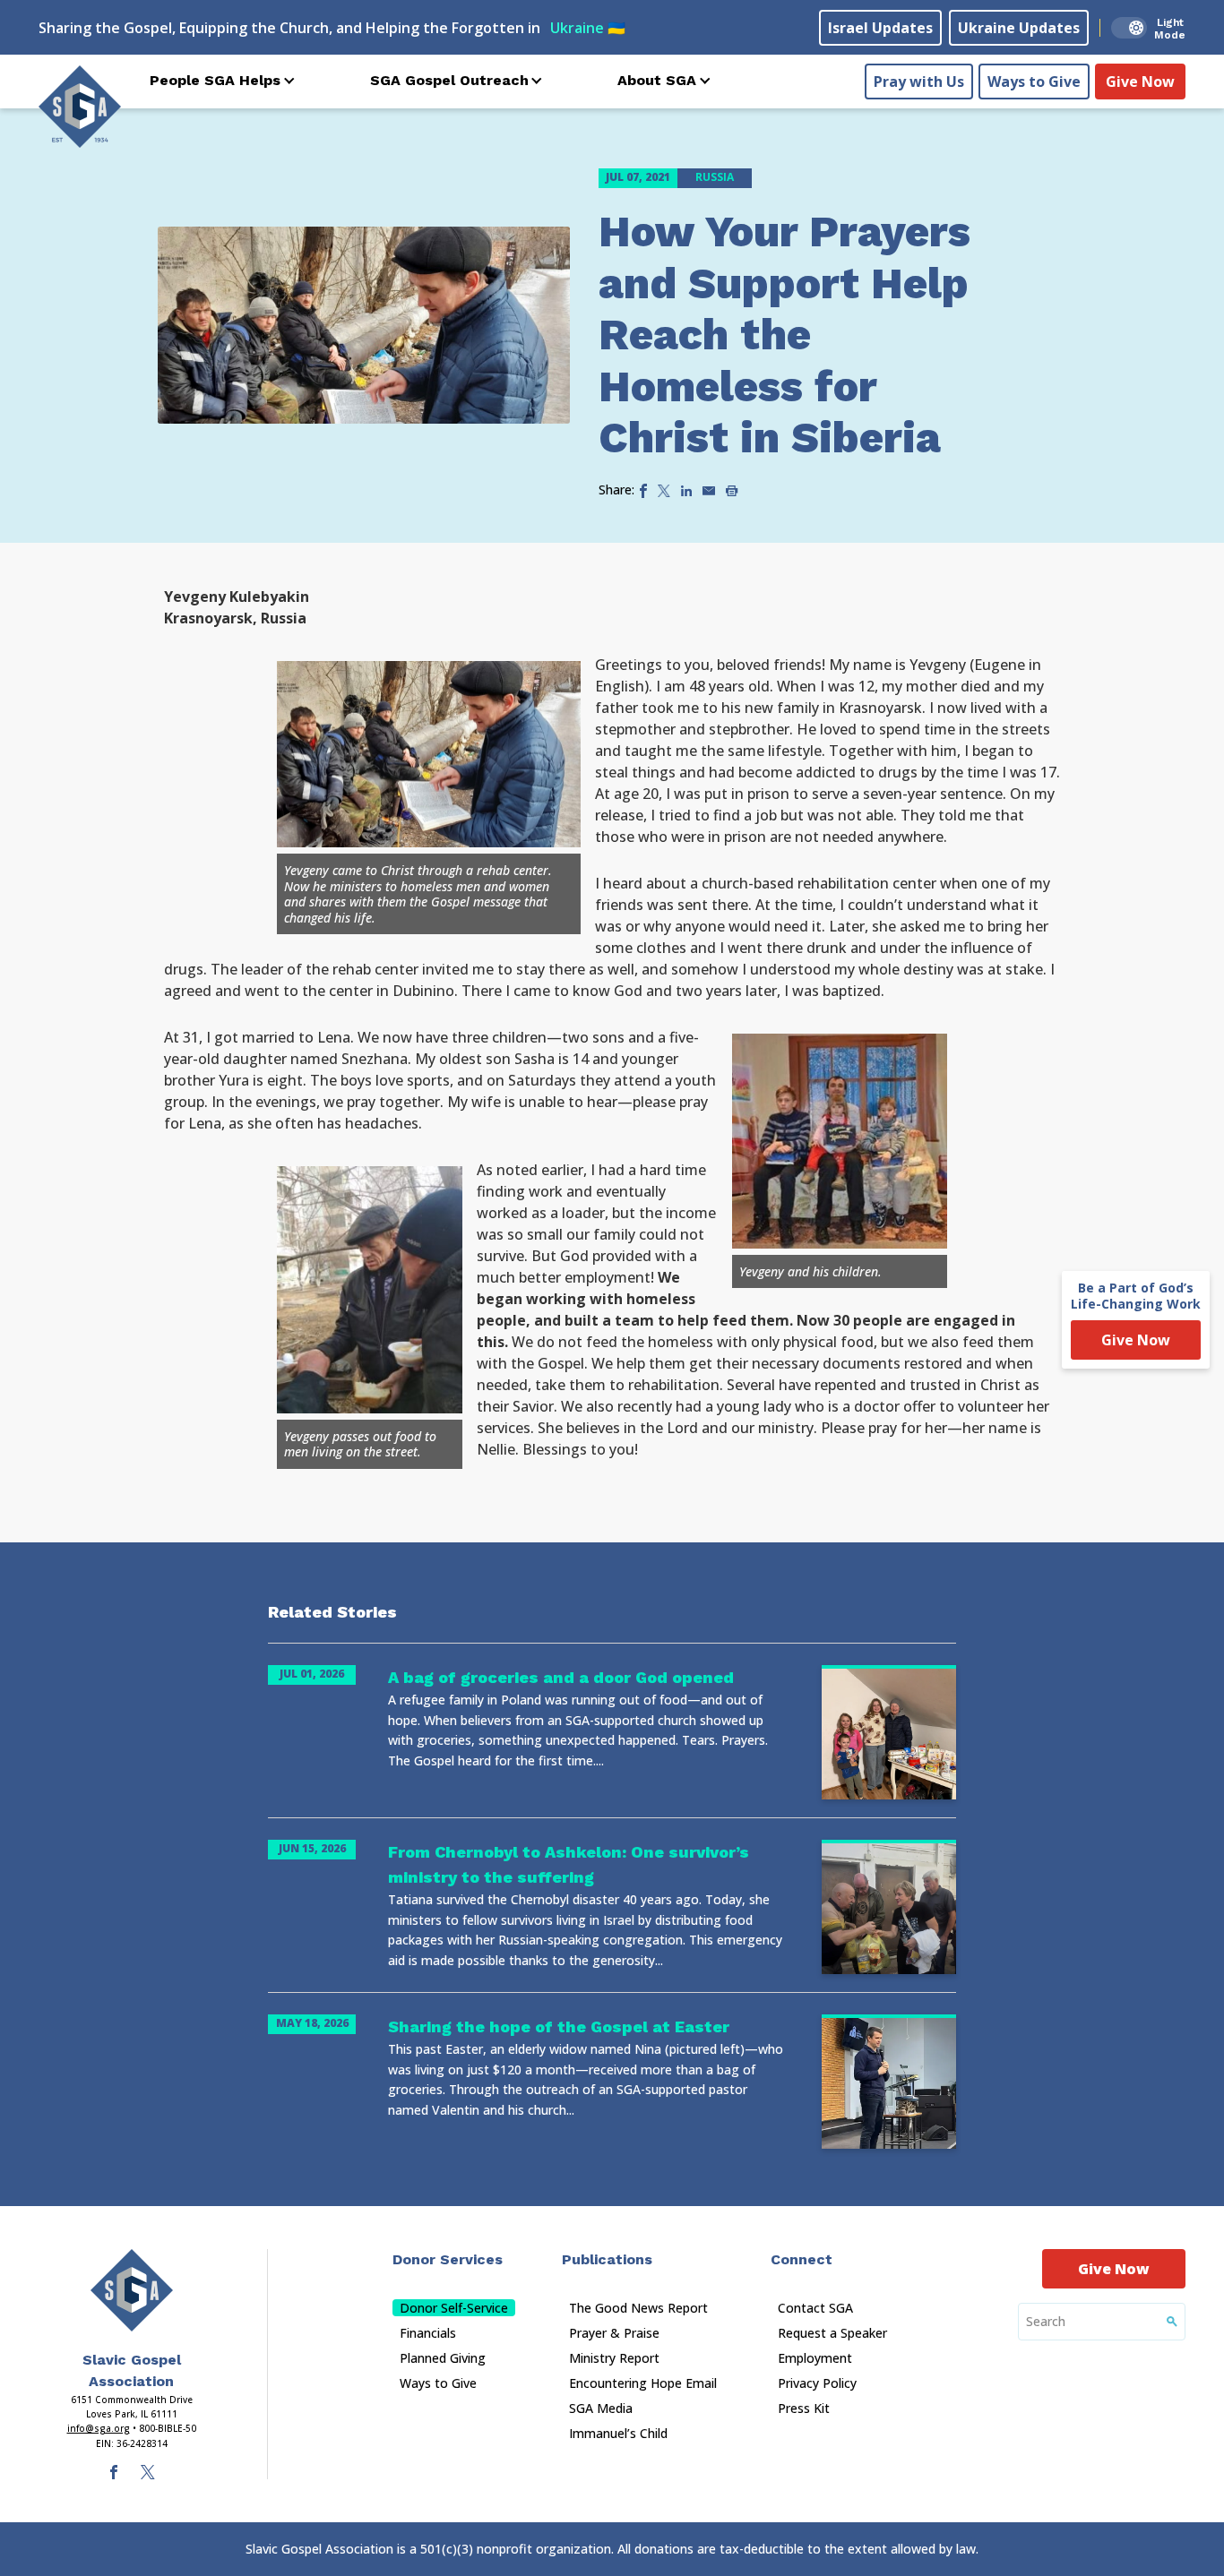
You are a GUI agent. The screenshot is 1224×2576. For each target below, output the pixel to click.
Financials (428, 2333)
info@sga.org (99, 2428)
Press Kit (804, 2408)
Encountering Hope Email (643, 2383)
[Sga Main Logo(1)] (132, 2290)
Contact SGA (815, 2308)
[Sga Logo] (80, 107)
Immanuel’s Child (618, 2433)
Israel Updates (880, 28)
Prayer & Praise (614, 2333)
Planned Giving (443, 2358)
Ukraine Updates (1019, 28)
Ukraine (588, 28)
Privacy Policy (817, 2383)
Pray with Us (919, 82)
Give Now (1140, 82)
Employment (815, 2358)
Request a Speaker (832, 2333)
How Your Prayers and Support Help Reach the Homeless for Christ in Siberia (784, 335)
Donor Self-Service (454, 2308)
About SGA (657, 80)
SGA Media (601, 2408)
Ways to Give (1034, 82)
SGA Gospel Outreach (449, 80)
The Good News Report (638, 2308)
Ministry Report (614, 2358)
